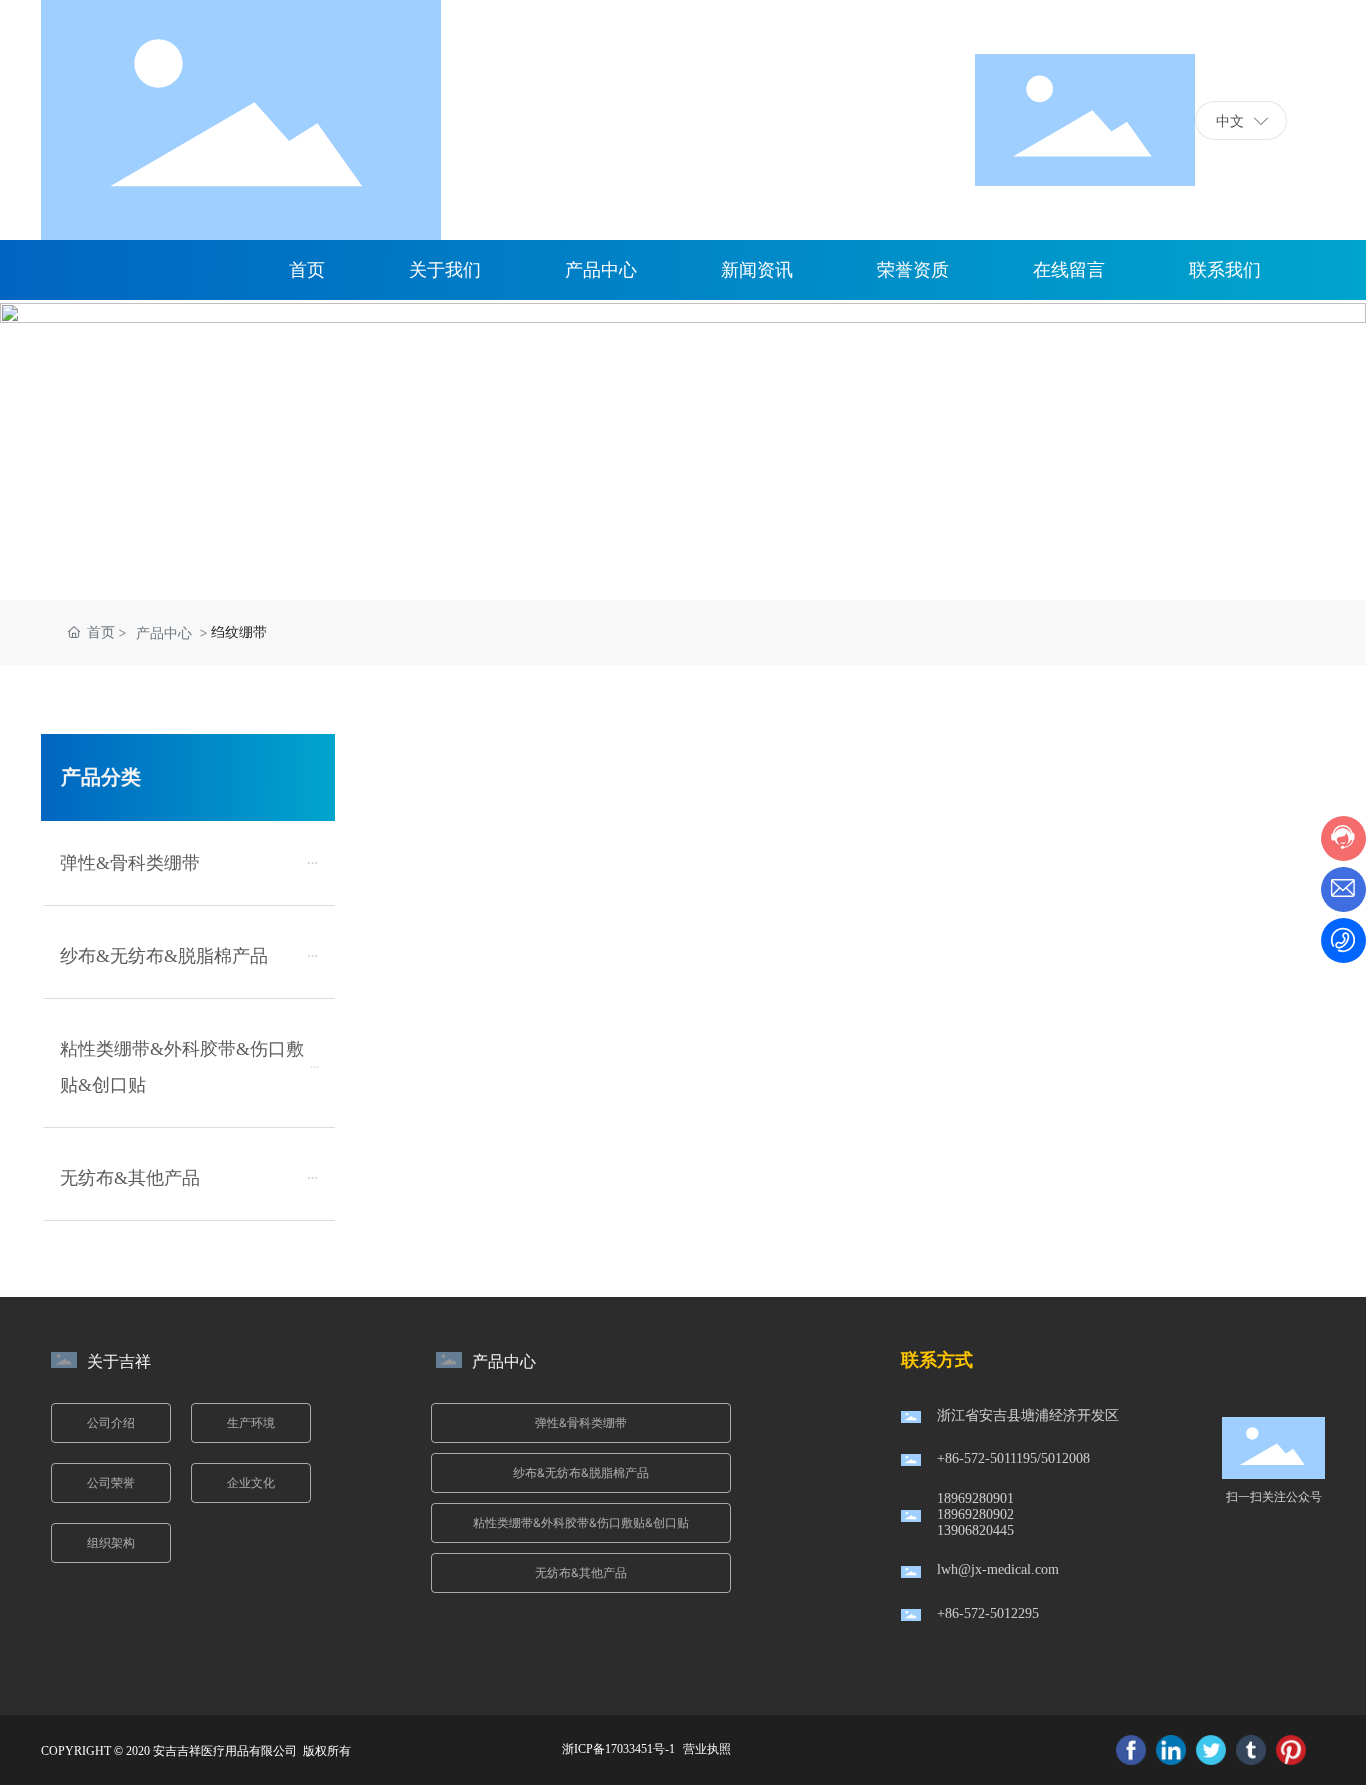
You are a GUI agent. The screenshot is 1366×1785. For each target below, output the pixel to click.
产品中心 (164, 632)
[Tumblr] (1251, 1750)
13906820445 (975, 1530)
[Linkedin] (1171, 1750)
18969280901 (975, 1498)
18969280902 (975, 1514)
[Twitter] (1211, 1750)
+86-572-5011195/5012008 (1013, 1458)
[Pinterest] (1291, 1750)
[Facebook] (1131, 1750)
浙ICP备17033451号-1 (618, 1749)
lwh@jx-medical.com (998, 1569)
